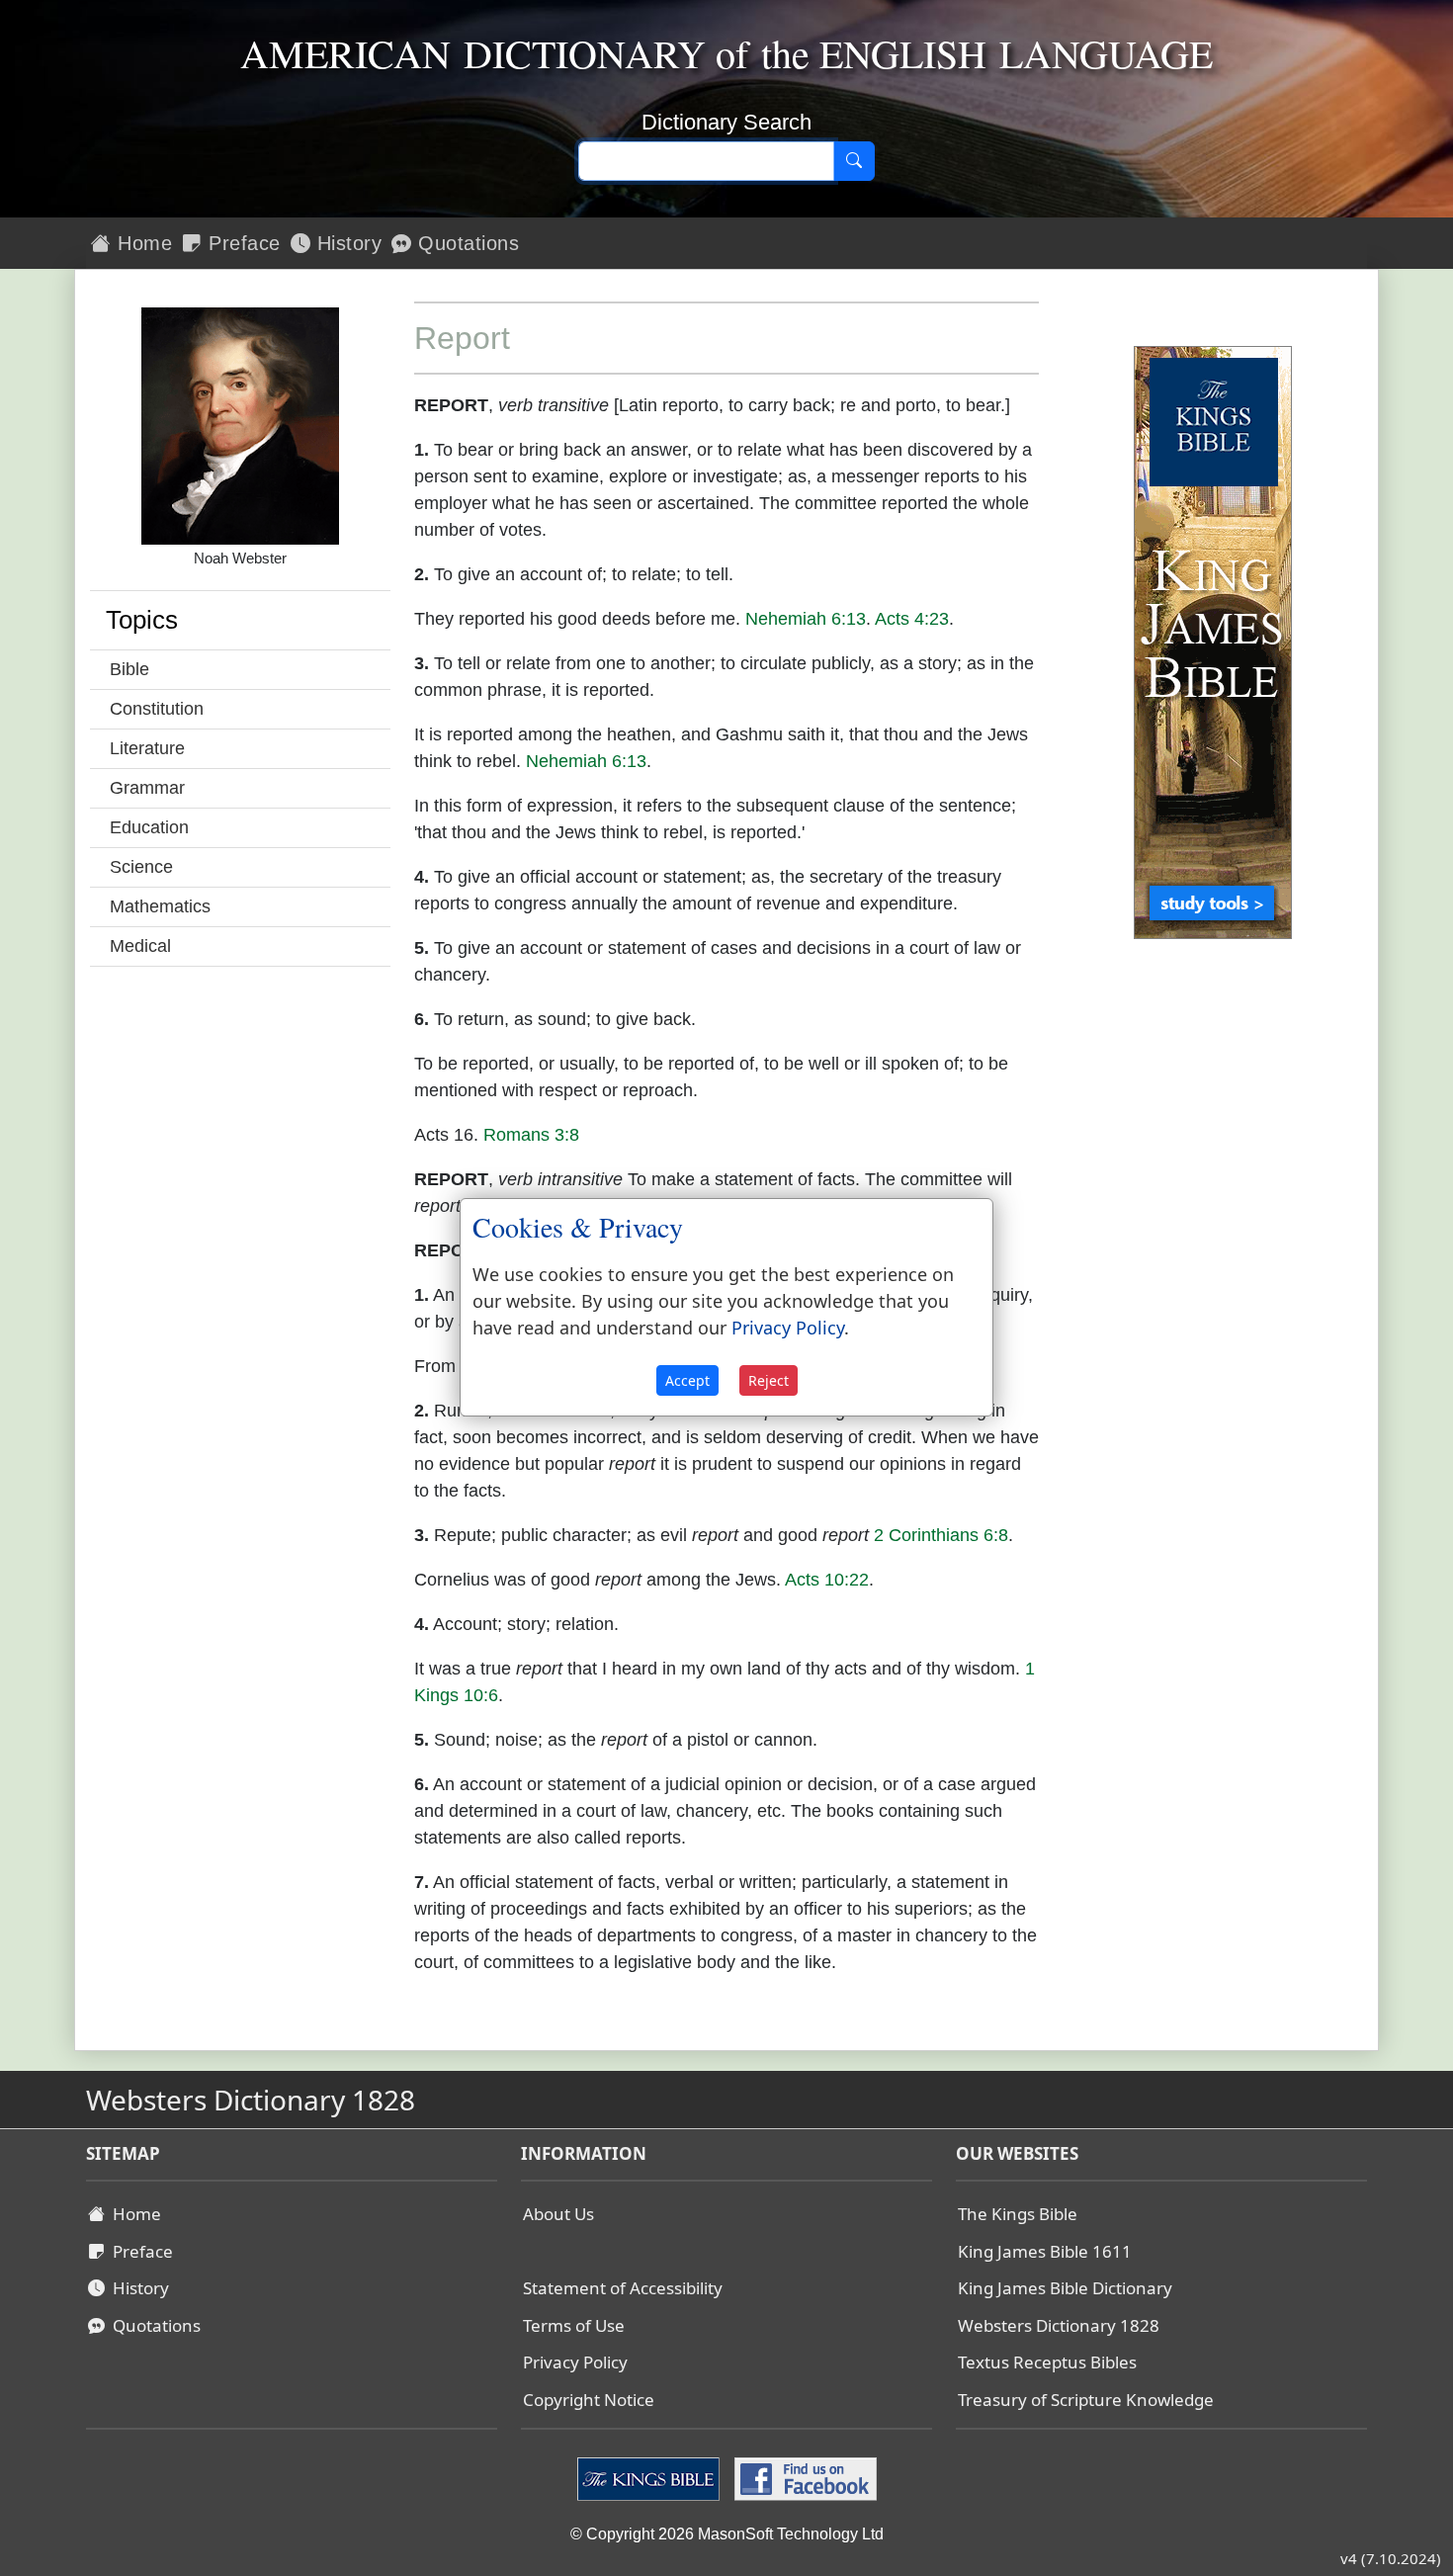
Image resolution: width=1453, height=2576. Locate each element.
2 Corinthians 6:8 (941, 1535)
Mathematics (160, 906)
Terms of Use (574, 2325)
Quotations (466, 243)
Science (141, 867)
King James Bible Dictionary (1065, 2288)
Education (149, 827)
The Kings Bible (1018, 2214)
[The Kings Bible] (651, 2478)
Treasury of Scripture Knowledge (1086, 2400)
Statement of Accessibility (623, 2288)
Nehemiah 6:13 (806, 619)
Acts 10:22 (827, 1580)
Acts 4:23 (912, 619)
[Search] (854, 161)
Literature (147, 748)
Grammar (147, 788)
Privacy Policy (575, 2362)
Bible (129, 669)
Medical (140, 946)
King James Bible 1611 (1045, 2251)
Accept (687, 1380)
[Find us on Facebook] (803, 2478)
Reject (769, 1380)
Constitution (157, 709)
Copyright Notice (589, 2400)
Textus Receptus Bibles (1047, 2362)
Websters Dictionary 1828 (1059, 2325)
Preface (242, 243)
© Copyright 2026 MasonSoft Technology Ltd (727, 2534)
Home (142, 243)
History (346, 243)
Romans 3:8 (531, 1135)
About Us (558, 2214)
